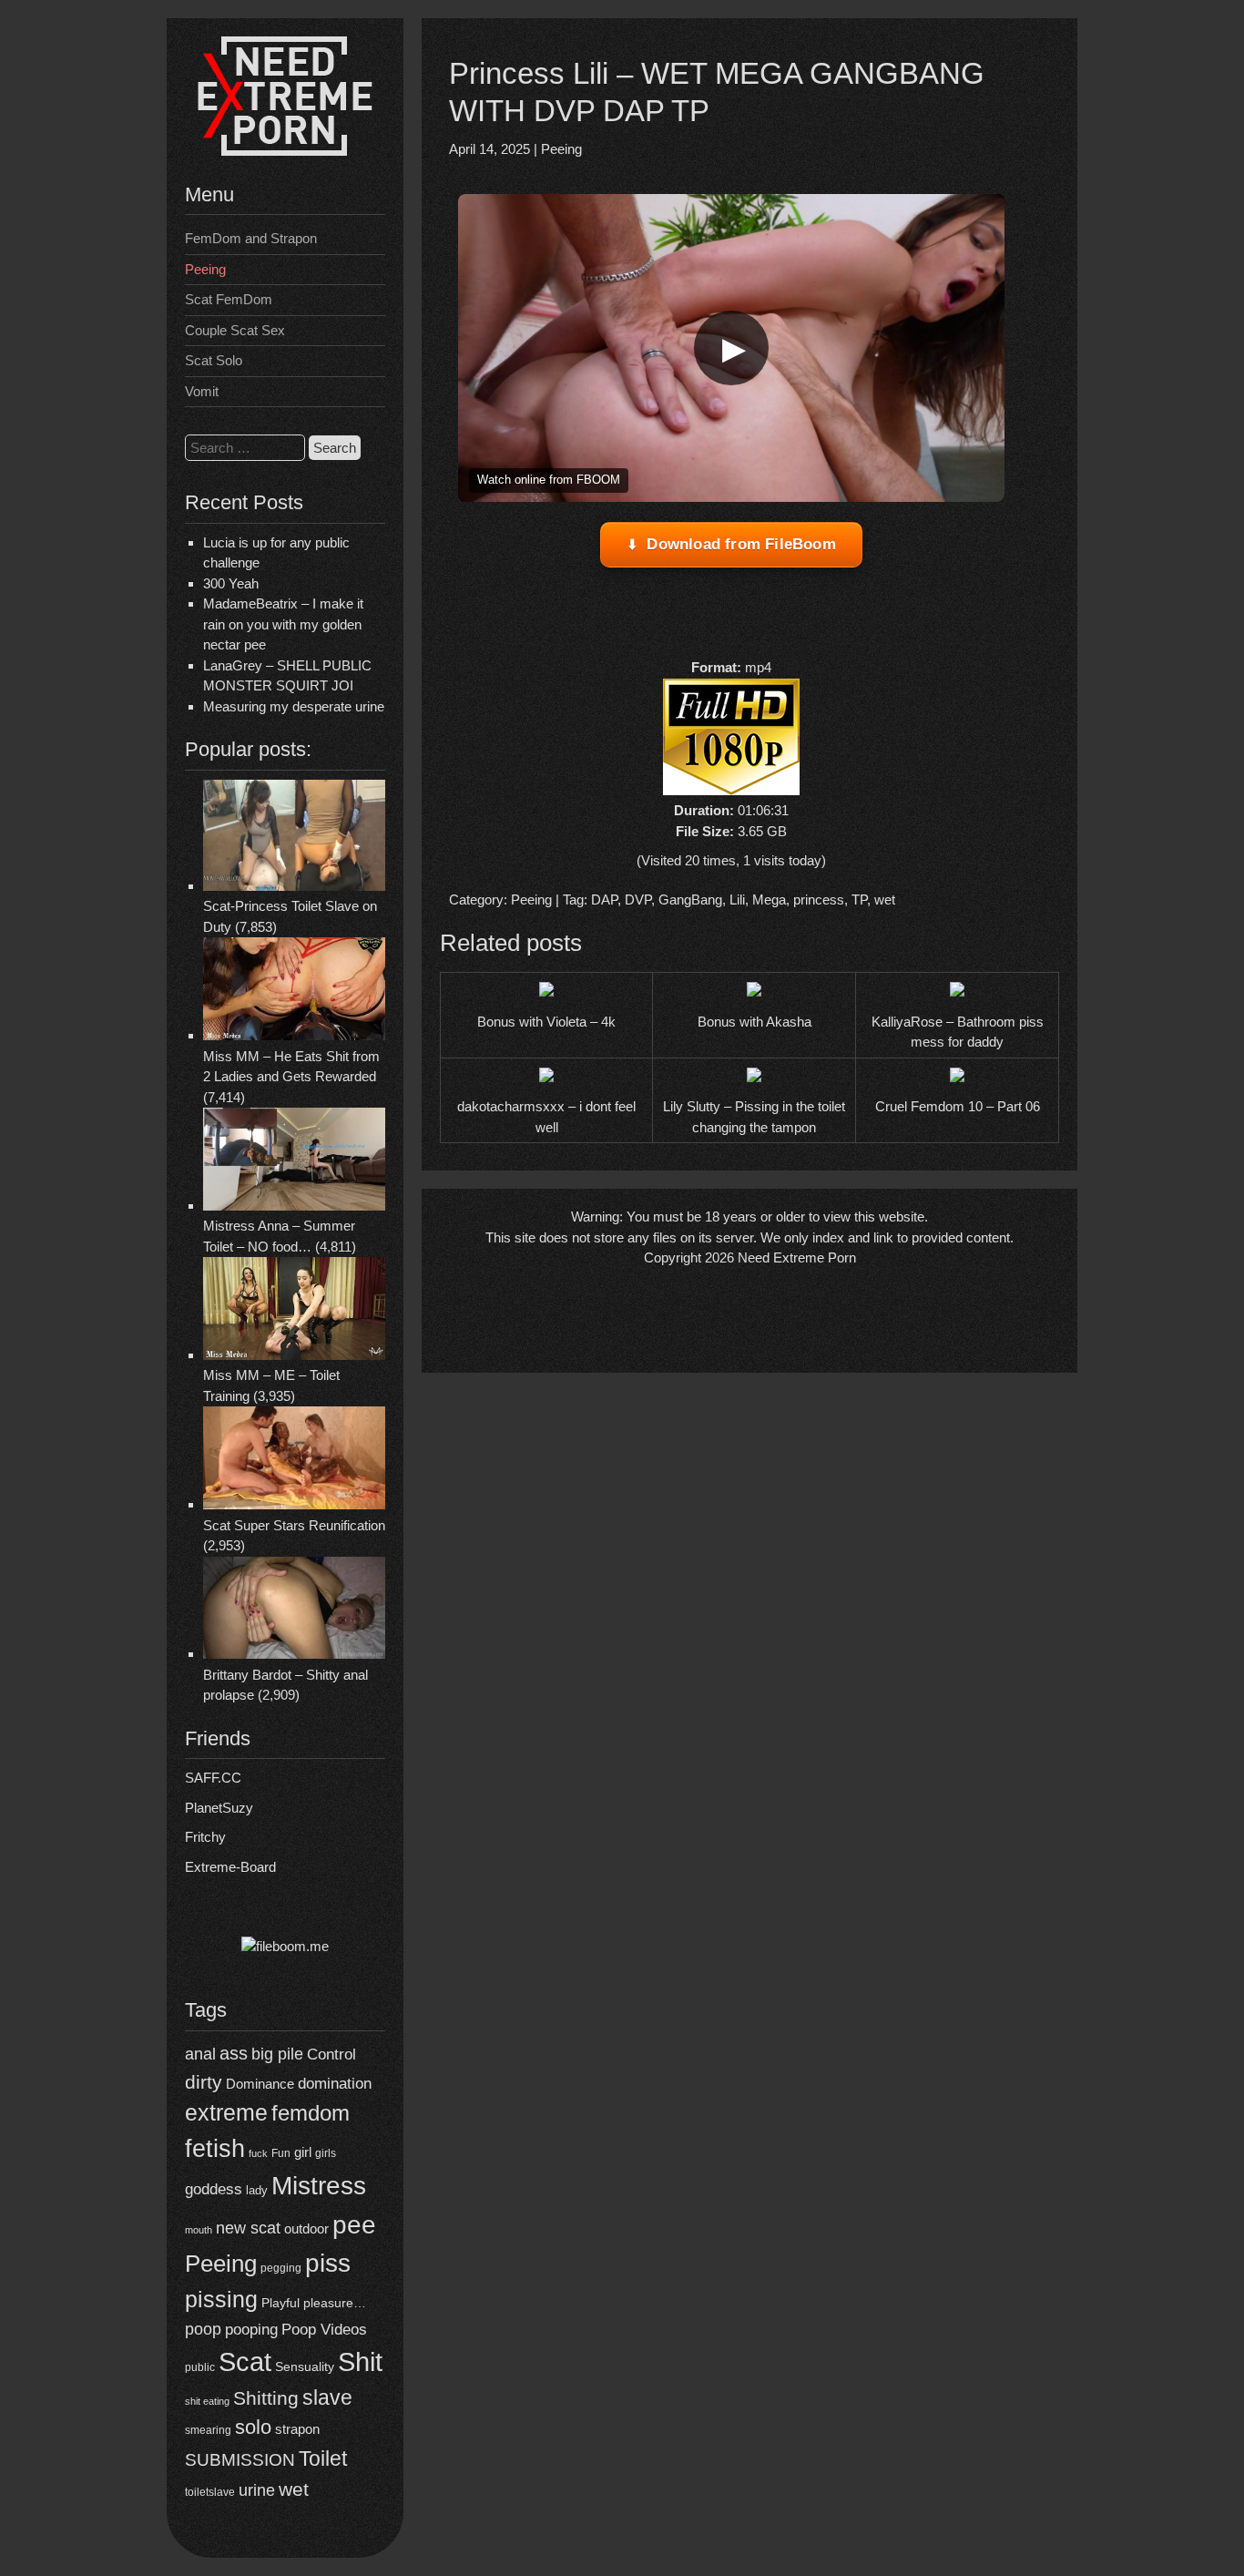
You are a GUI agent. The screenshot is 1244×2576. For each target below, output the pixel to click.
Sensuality (305, 2367)
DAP (604, 900)
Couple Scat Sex (235, 330)
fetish (215, 2148)
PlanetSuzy (219, 1808)
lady (257, 2190)
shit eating (207, 2401)
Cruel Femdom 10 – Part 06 (958, 1106)
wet (294, 2489)
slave (327, 2397)
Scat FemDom (229, 299)
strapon (297, 2429)
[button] (731, 348)
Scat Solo (214, 360)
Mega (769, 900)
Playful (280, 2303)
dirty (204, 2082)
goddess (214, 2189)
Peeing (205, 269)
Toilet (323, 2458)
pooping (251, 2330)
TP (859, 900)
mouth (199, 2230)
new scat (248, 2228)
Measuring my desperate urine (294, 706)
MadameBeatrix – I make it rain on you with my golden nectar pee (283, 624)
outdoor (306, 2228)
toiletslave (210, 2492)
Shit (360, 2362)
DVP (638, 900)
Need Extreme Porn (797, 1257)
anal (200, 2054)
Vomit (202, 391)
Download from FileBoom (741, 544)
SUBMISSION (240, 2460)
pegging (281, 2268)
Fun (281, 2153)
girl (303, 2152)
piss (328, 2263)
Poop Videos (324, 2330)
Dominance (260, 2084)
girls (326, 2153)
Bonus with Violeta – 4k (546, 1022)
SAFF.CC (213, 1778)
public (200, 2367)
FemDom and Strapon (251, 238)
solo (253, 2427)
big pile (277, 2054)
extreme (226, 2112)
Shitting (266, 2398)
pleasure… (335, 2303)
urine (257, 2490)
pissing (221, 2299)
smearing (208, 2430)
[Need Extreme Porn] (285, 151)
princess (819, 900)
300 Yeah (231, 583)
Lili (737, 900)
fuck (258, 2153)
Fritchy (205, 1837)
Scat (245, 2361)
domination (335, 2084)
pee (354, 2224)
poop (203, 2329)
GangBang (690, 900)
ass (234, 2053)
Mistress (319, 2186)
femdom (311, 2113)
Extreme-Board (230, 1867)
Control (331, 2055)
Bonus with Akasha (755, 1022)
